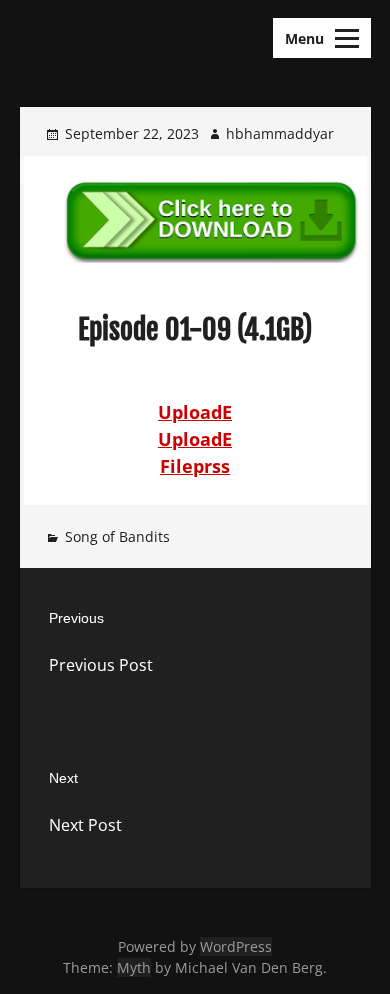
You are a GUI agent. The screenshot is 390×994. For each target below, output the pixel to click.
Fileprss (195, 466)
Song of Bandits (117, 536)
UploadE (195, 412)
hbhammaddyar (280, 133)
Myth (134, 967)
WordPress (236, 946)
